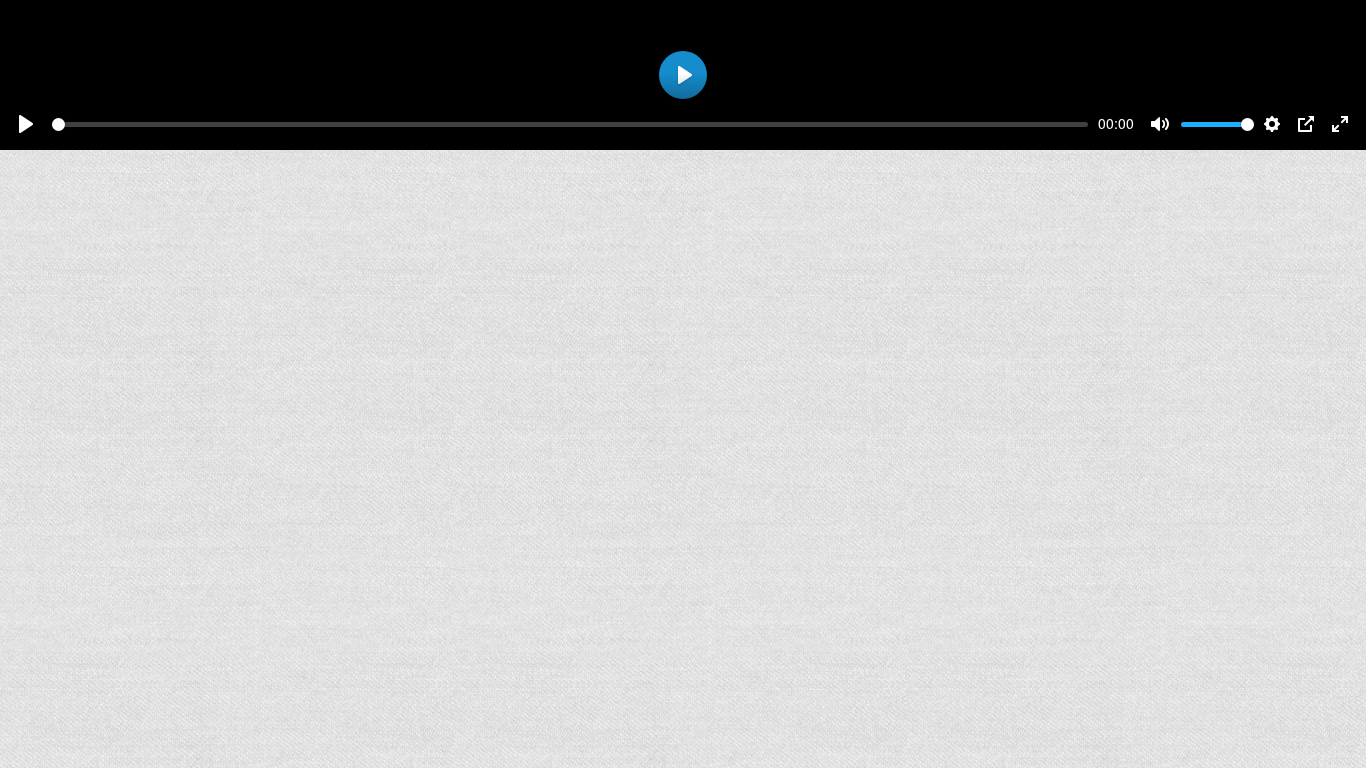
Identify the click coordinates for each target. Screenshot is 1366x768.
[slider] (570, 124)
